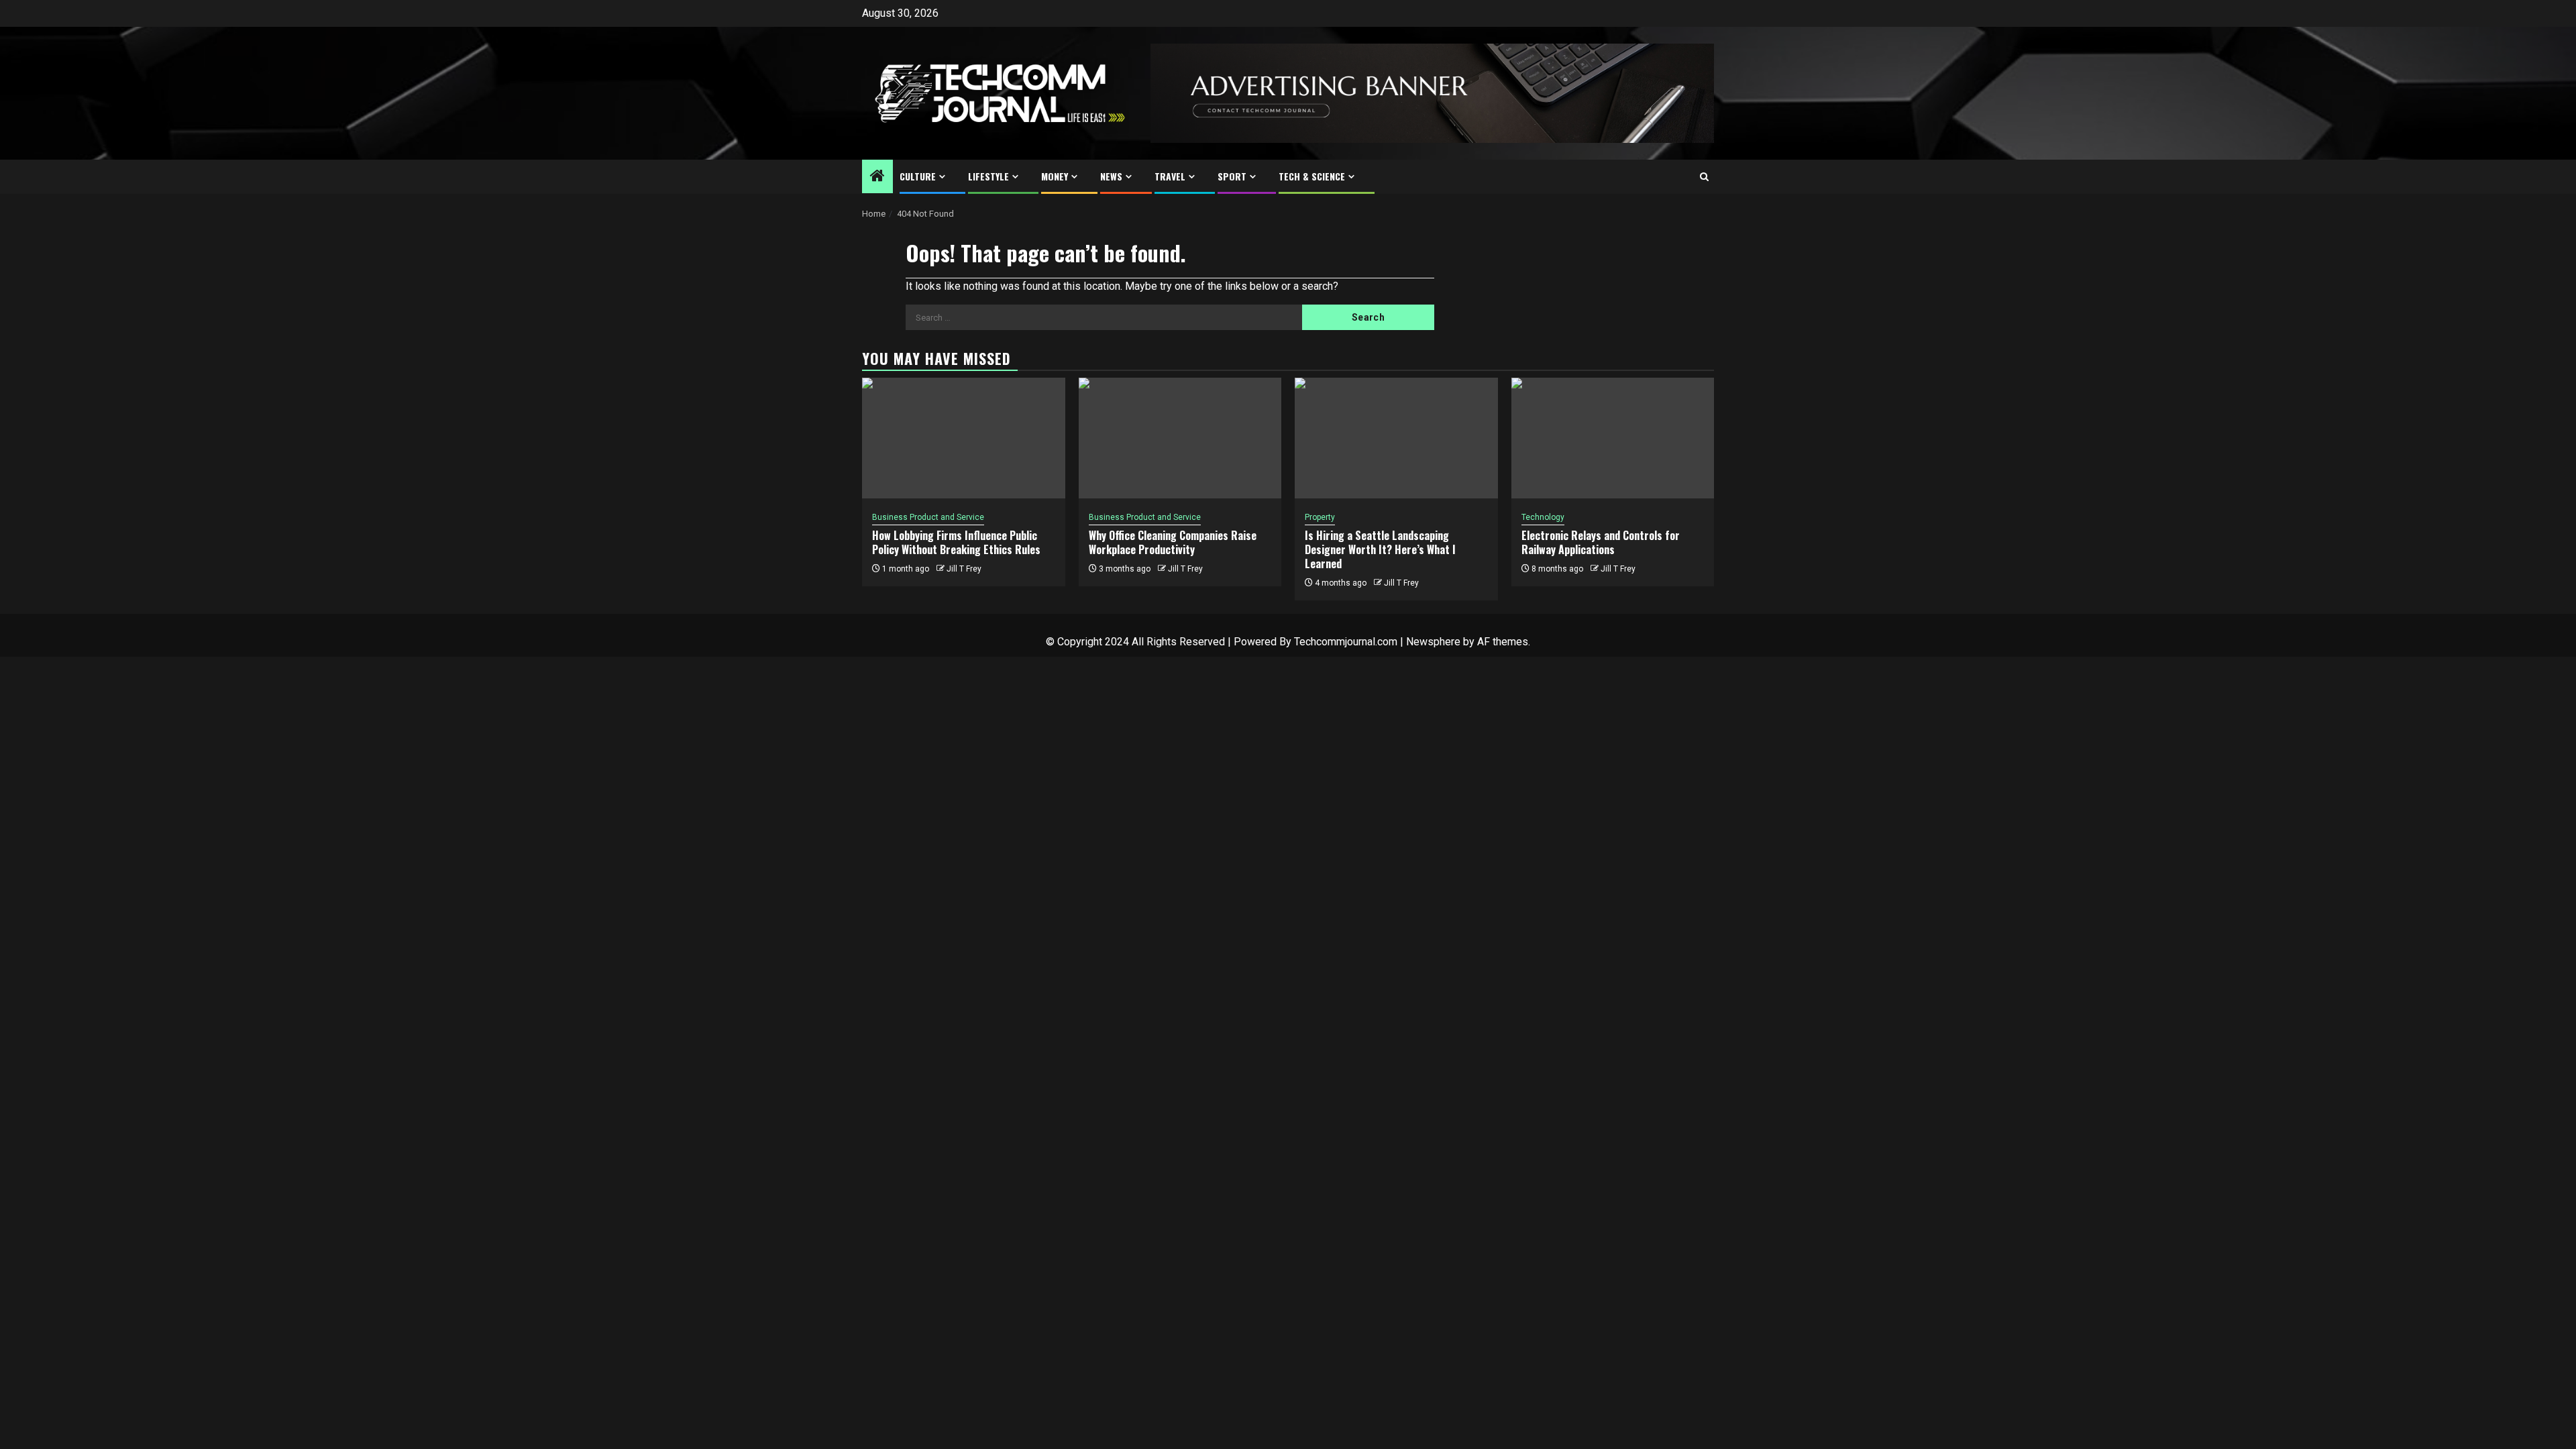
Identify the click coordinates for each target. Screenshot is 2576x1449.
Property (1320, 517)
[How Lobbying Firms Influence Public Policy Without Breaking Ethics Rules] (964, 438)
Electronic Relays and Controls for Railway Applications (1601, 542)
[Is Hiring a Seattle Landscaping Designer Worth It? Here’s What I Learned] (1396, 438)
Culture (918, 176)
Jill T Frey (964, 569)
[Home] (877, 177)
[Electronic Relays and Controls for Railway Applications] (1613, 438)
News (1111, 176)
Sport (1232, 176)
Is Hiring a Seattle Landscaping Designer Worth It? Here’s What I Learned (1380, 549)
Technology (1543, 517)
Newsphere (1433, 642)
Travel (1170, 176)
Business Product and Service (928, 517)
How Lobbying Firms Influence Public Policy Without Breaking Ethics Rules (956, 542)
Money (1055, 176)
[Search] (1704, 177)
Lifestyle (988, 176)
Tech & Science (1312, 176)
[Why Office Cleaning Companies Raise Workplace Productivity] (1180, 438)
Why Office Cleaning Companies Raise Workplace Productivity (1173, 542)
